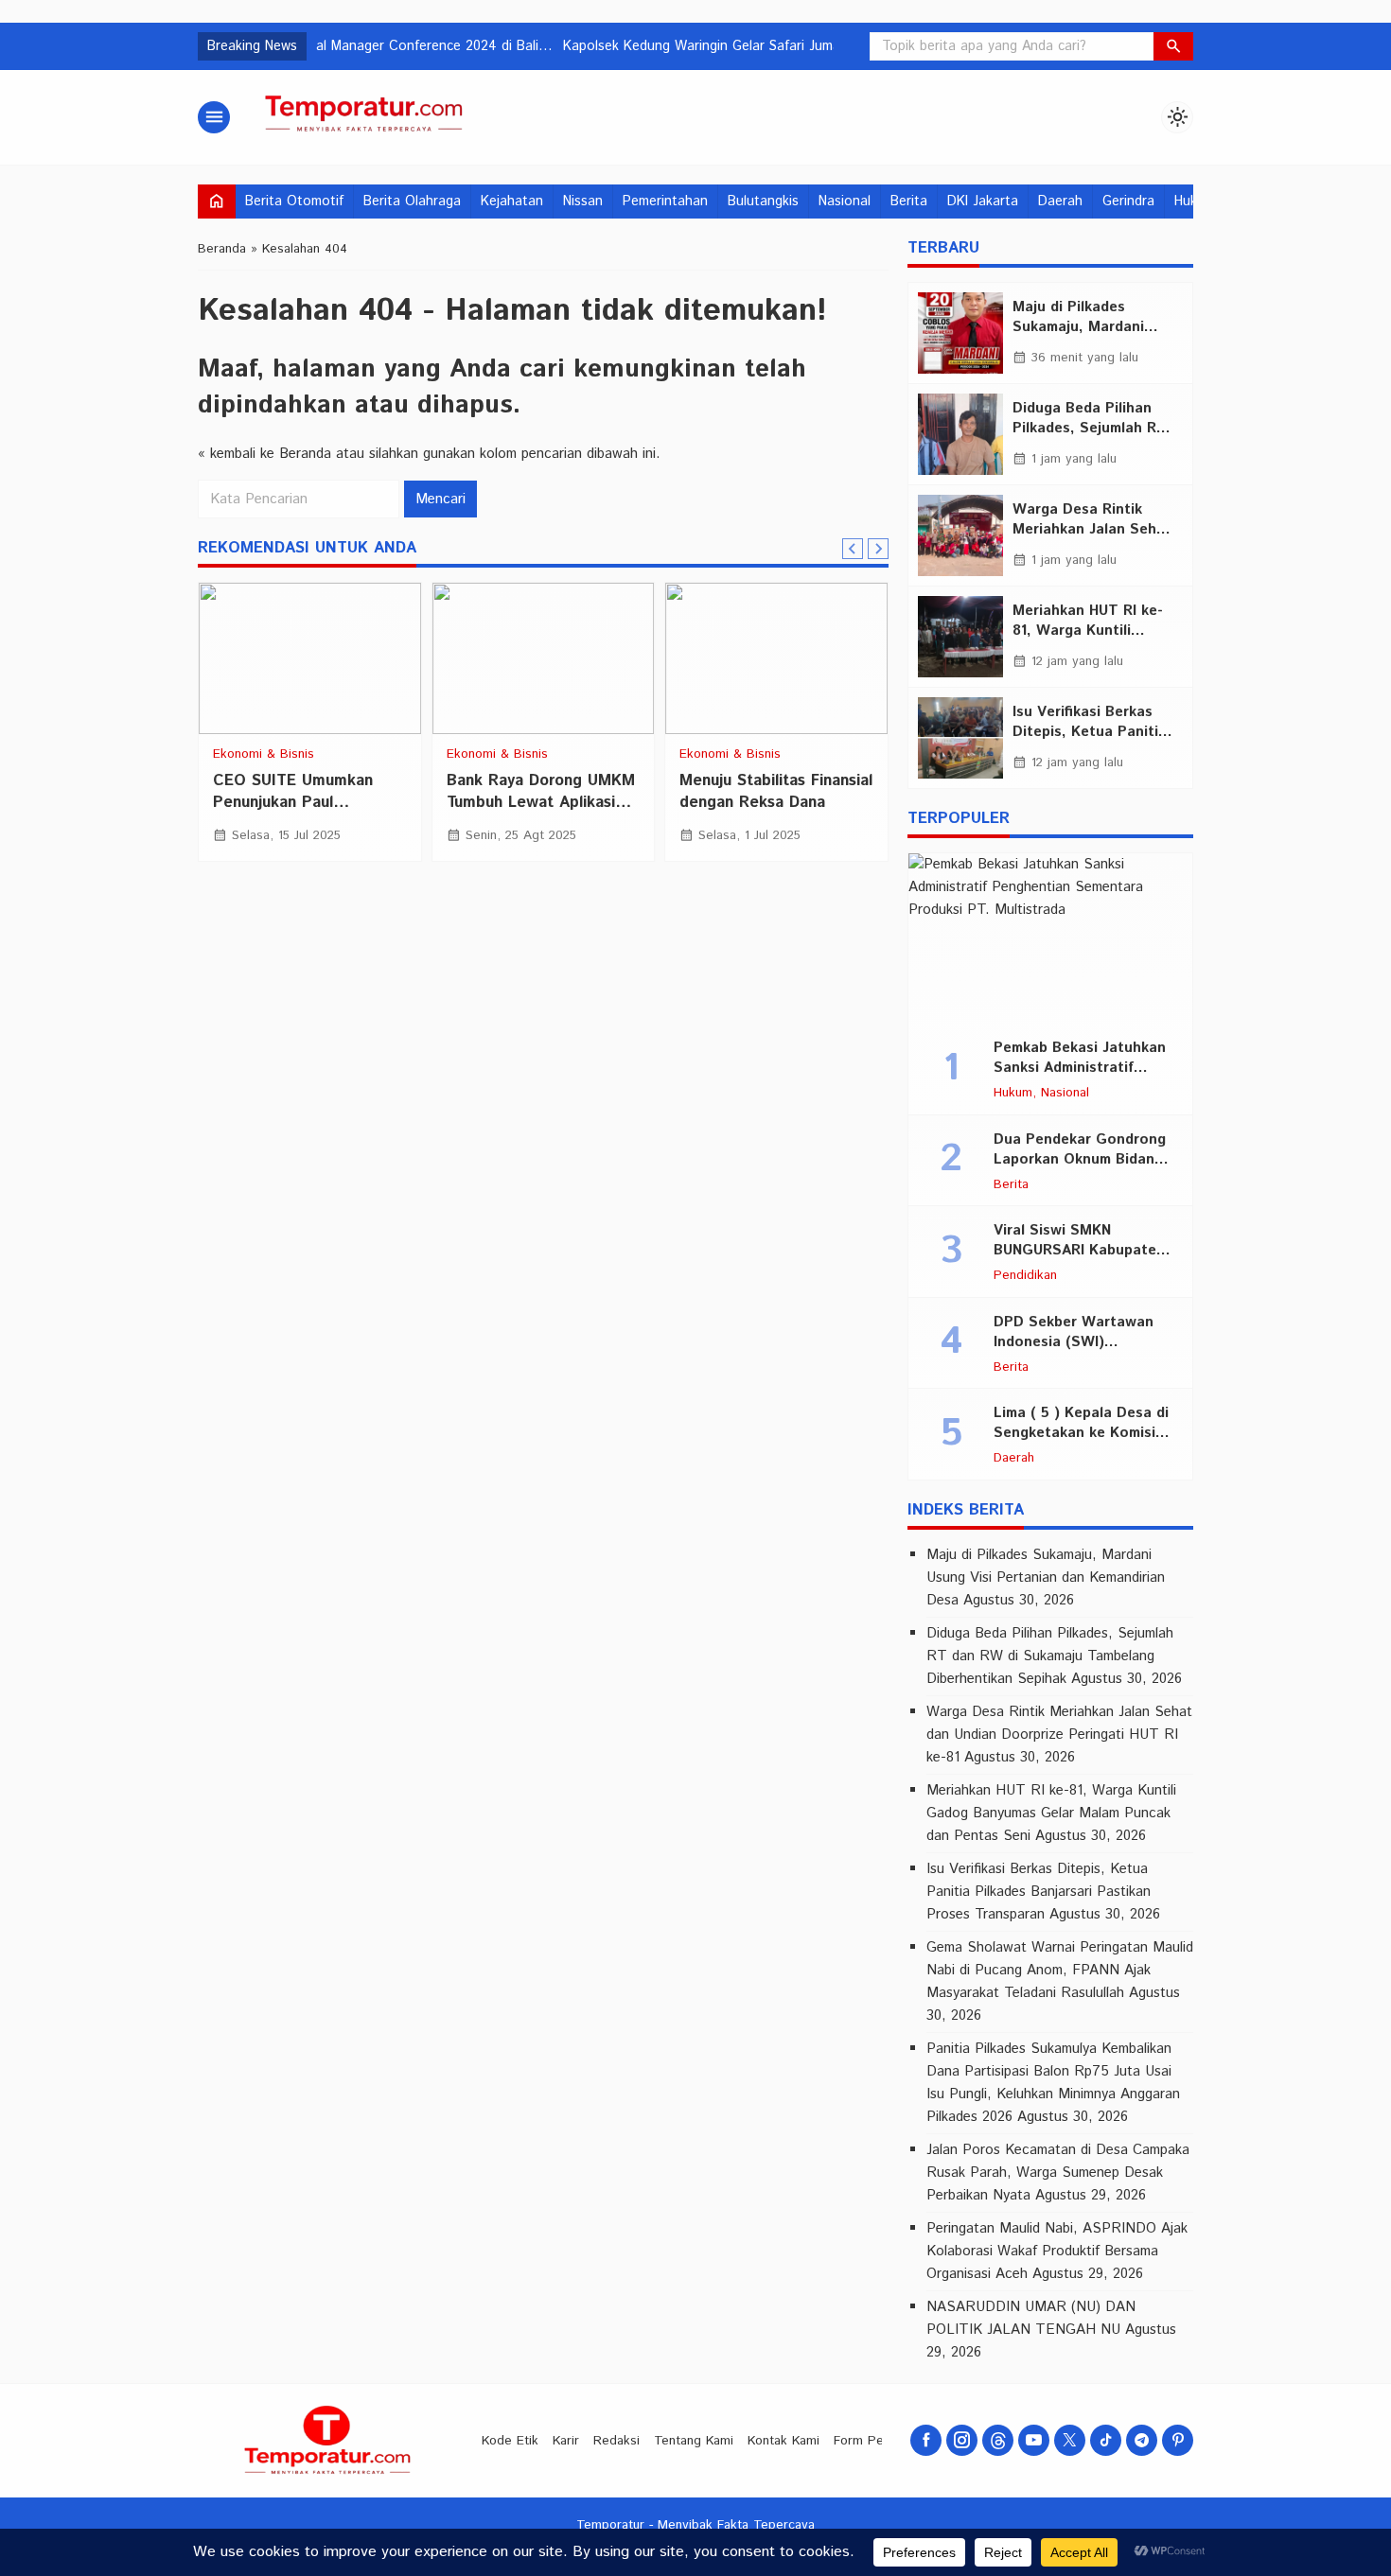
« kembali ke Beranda (264, 454)
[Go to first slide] (878, 549)
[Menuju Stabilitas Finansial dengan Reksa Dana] (776, 658)
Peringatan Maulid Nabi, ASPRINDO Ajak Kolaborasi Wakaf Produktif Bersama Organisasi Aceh (1057, 2251)
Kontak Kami (784, 2441)
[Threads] (998, 2440)
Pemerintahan (665, 202)
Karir (566, 2441)
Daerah (1060, 202)
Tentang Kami (694, 2441)
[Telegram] (1142, 2440)
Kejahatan (512, 202)
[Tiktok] (1106, 2440)
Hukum (1013, 1094)
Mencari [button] (440, 499)
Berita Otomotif (294, 202)
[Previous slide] (853, 549)
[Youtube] (1034, 2440)
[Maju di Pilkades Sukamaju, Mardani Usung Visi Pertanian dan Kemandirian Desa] (960, 333)
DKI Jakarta (983, 202)
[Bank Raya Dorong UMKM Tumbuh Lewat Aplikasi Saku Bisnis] (544, 658)
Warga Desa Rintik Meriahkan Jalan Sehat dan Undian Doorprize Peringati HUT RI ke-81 (1059, 1735)
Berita (909, 202)
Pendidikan (1025, 1276)
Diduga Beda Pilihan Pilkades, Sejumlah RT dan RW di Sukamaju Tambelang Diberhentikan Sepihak (1050, 1656)
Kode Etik (510, 2441)
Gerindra (1128, 202)
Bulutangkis (763, 202)
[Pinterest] (1178, 2440)
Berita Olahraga (412, 202)
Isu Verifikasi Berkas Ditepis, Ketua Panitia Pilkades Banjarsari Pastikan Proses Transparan (1039, 1892)
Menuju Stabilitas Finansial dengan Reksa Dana (776, 791)
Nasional (845, 202)
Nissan (583, 202)
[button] (1173, 46)
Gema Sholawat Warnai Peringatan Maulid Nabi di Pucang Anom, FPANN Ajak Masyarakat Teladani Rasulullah (1060, 1970)
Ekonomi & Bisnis (264, 755)
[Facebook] (926, 2440)
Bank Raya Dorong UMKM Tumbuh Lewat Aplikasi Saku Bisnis (541, 802)
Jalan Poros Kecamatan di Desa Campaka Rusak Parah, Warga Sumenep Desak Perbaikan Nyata (1058, 2173)
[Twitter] (1070, 2440)
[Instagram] (962, 2440)
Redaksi (616, 2441)
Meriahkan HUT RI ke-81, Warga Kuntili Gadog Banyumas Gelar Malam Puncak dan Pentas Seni (1051, 1813)
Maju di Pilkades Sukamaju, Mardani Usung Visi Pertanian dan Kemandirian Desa (1046, 1577)
